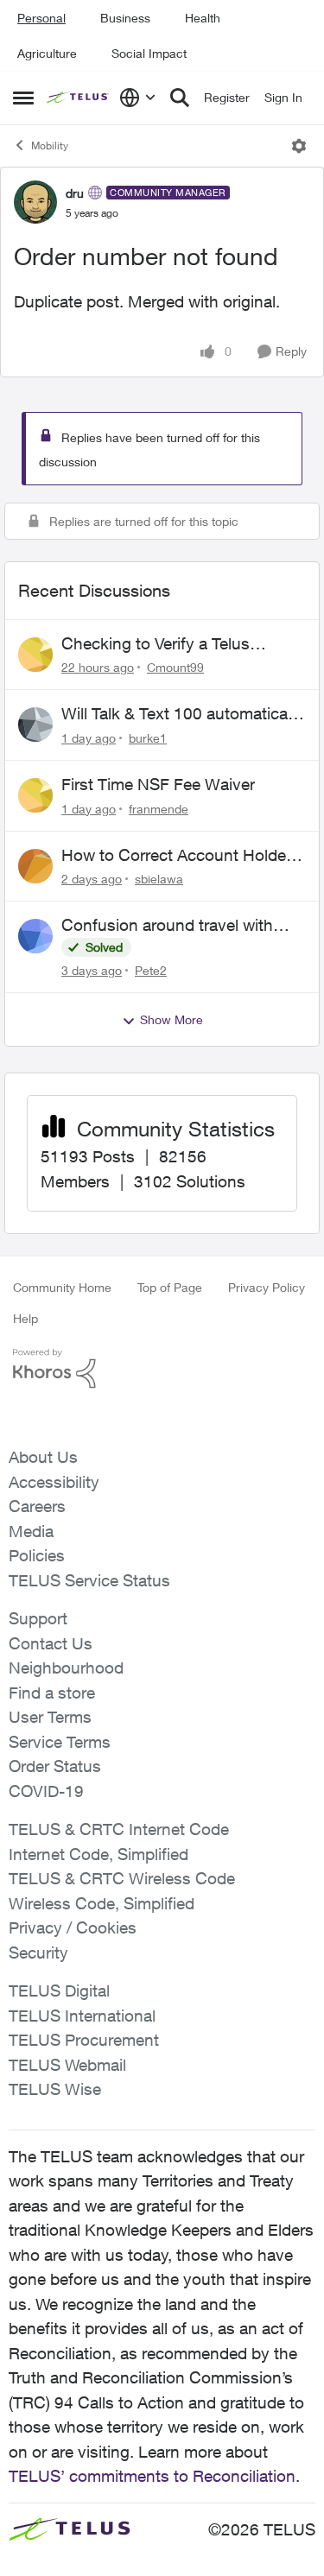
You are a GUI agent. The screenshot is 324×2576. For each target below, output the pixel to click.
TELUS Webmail (67, 2065)
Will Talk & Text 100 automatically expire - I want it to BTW (182, 714)
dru (75, 193)
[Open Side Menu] (23, 98)
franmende (159, 809)
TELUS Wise (55, 2089)
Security (38, 1953)
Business (125, 18)
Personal (41, 18)
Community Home (62, 1287)
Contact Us (51, 1643)
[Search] (180, 98)
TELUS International (82, 2016)
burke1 (148, 738)
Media (31, 1531)
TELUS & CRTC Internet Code (119, 1829)
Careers (37, 1506)
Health (203, 18)
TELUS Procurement (84, 2040)
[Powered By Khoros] (162, 1369)
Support (38, 1618)
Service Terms (60, 1742)
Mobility (50, 146)
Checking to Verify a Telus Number (156, 644)
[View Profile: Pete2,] (35, 936)
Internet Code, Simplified (98, 1854)
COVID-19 (46, 1791)
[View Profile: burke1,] (35, 725)
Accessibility (54, 1482)
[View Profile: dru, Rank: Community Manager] (35, 202)
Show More (172, 1019)
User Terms (50, 1717)
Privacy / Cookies (73, 1927)
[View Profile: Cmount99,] (35, 655)
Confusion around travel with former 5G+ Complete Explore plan (170, 926)
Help (25, 1318)
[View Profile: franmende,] (35, 795)
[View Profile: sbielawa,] (35, 866)
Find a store (52, 1693)
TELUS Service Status (89, 1580)
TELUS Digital (59, 1991)
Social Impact (149, 53)
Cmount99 (175, 667)
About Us (43, 1457)
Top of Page (170, 1287)
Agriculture (47, 53)
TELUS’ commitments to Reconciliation (152, 2476)
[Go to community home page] (79, 98)
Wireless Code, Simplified (102, 1903)
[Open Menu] (299, 146)
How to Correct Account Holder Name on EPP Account (176, 856)
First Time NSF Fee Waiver (158, 784)
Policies (37, 1555)
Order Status (55, 1766)
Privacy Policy (267, 1287)
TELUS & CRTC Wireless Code (122, 1878)
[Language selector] (138, 98)
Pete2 (151, 970)
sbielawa (159, 879)
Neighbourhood (66, 1668)
